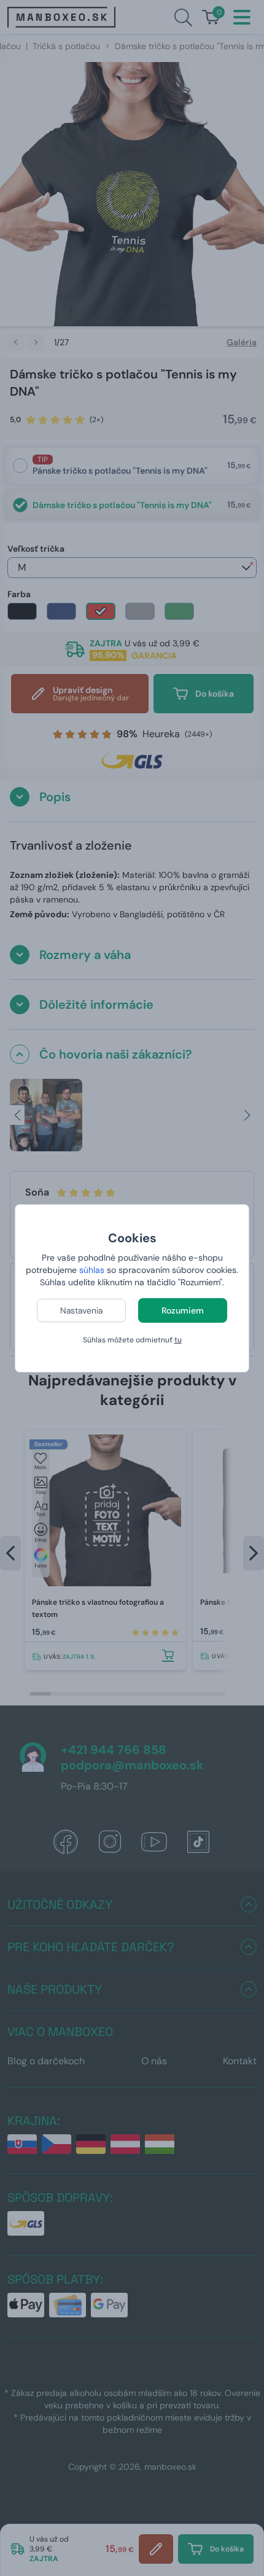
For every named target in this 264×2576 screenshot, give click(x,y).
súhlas (92, 1270)
